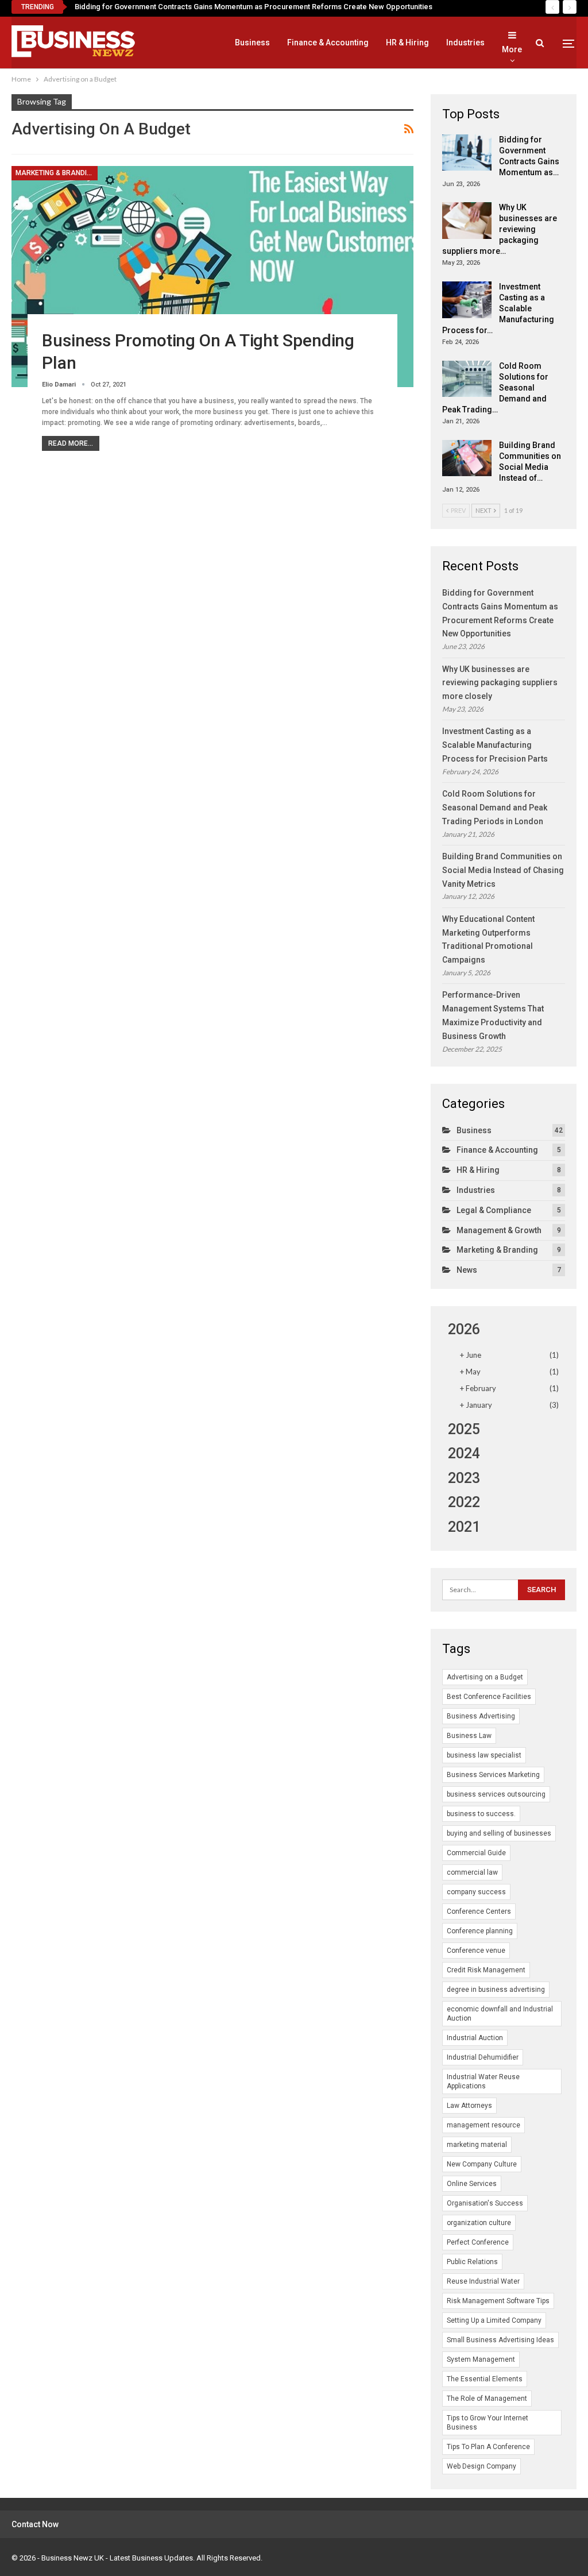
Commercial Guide (476, 1853)
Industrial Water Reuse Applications (483, 2081)
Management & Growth (499, 1230)
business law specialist (484, 1755)
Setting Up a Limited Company (494, 2320)
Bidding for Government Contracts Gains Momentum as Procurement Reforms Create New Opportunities (254, 7)
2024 (464, 1453)
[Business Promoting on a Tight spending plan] (212, 277)
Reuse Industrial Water (483, 2281)
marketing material (477, 2145)
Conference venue (476, 1951)
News (467, 1270)
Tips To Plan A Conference (488, 2447)
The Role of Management (487, 2399)
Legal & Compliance (494, 1210)
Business (252, 43)
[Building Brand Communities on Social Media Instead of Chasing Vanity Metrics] (467, 458)
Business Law (469, 1736)
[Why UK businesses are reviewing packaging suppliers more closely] (467, 221)
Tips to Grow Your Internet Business (488, 2423)
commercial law (472, 1872)
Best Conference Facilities (489, 1697)
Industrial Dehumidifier (483, 2057)
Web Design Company (481, 2466)
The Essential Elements (485, 2379)
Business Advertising (481, 1716)
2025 (464, 1429)
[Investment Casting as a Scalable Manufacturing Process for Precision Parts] (467, 300)
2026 (464, 1329)
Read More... (71, 443)
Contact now (35, 2524)
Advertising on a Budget (485, 1677)
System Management (481, 2359)
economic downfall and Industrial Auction (500, 2014)
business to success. (481, 1814)
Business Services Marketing (493, 1775)
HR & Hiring (407, 43)
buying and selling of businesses (499, 1833)
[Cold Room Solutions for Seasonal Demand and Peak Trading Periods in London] (467, 379)
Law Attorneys (469, 2106)
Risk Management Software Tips (498, 2301)
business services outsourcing (496, 1794)
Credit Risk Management (486, 1970)
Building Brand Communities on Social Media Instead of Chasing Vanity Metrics (503, 870)
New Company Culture (482, 2164)
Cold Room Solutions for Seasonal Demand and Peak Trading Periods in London (495, 808)
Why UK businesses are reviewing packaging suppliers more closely (500, 683)
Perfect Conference (478, 2242)
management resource (483, 2125)
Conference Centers (479, 1911)
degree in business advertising (496, 1990)
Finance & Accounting (328, 43)
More (512, 49)
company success (476, 1892)
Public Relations (472, 2262)
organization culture (479, 2223)
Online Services (472, 2184)
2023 (464, 1478)
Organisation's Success (485, 2203)
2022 (464, 1502)
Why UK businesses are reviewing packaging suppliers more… (500, 229)
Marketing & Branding (56, 173)
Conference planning (480, 1931)
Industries (465, 43)
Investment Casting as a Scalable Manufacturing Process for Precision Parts (495, 745)
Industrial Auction (475, 2038)
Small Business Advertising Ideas (500, 2340)
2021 (464, 1527)
